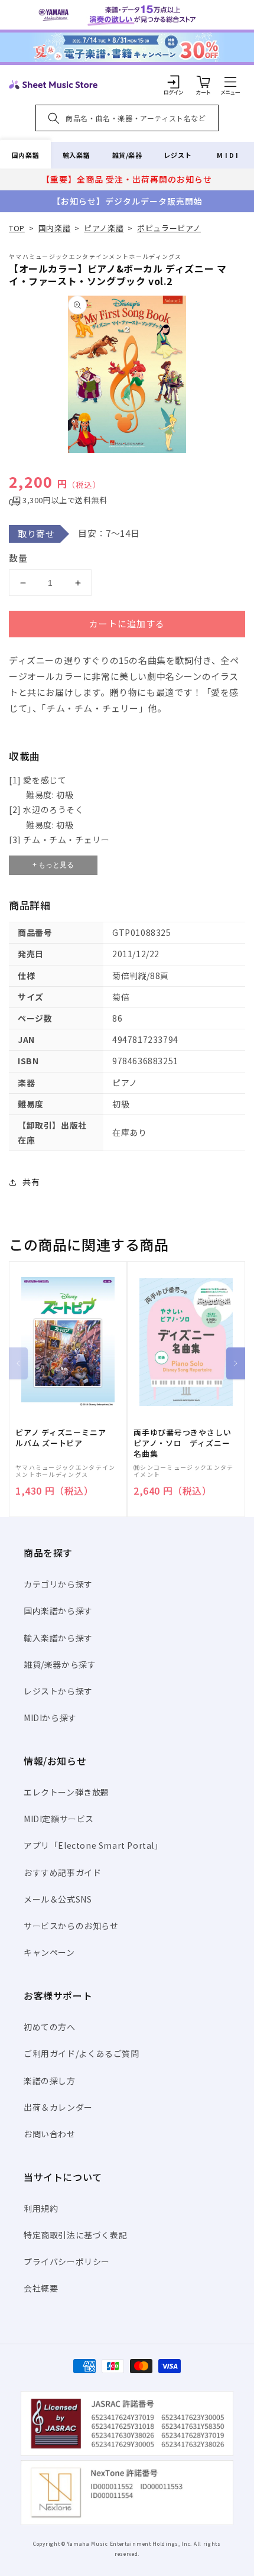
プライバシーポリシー (67, 2261)
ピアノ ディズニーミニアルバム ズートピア (61, 1438)
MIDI (228, 155)
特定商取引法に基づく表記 (75, 2235)
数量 (18, 558)
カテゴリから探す (58, 1584)
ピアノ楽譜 (104, 228)
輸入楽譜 (76, 155)
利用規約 (41, 2208)
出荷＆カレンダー (58, 2107)
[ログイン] (174, 82)
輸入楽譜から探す (58, 1638)
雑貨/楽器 (127, 155)
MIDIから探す (50, 1718)
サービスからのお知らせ (71, 1926)
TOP (17, 228)
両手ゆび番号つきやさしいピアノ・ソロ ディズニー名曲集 (182, 1443)
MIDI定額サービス (59, 1819)
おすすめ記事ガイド (62, 1872)
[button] (230, 82)
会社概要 (41, 2288)
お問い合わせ (50, 2134)
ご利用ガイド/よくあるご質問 (81, 2053)
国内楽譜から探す (58, 1611)
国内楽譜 (25, 155)
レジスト (178, 155)
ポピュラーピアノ (169, 228)
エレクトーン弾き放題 (66, 1792)
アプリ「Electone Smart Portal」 (93, 1845)
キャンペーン (49, 1952)
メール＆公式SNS (58, 1899)
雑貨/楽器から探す (60, 1664)
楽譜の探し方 (50, 2081)
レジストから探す (58, 1691)
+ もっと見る (53, 865)
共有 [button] (31, 1182)
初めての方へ (50, 2027)
